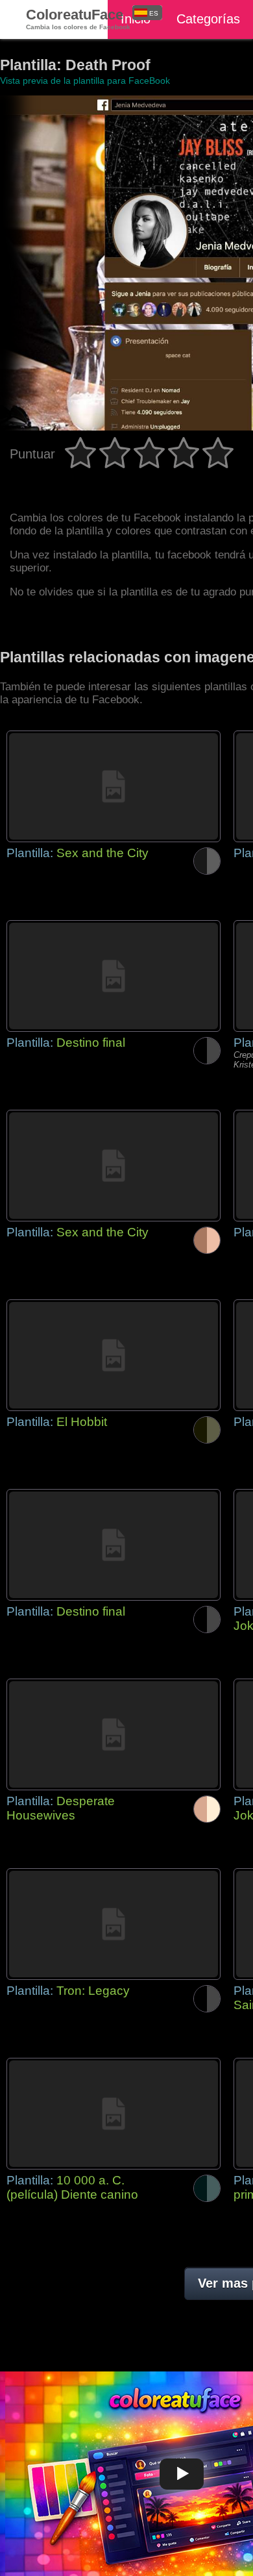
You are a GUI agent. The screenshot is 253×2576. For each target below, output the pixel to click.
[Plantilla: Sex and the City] (114, 786)
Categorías (208, 19)
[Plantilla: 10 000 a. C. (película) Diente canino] (114, 2114)
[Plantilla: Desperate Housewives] (114, 1734)
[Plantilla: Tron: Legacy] (114, 1924)
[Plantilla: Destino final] (114, 976)
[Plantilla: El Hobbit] (114, 1355)
